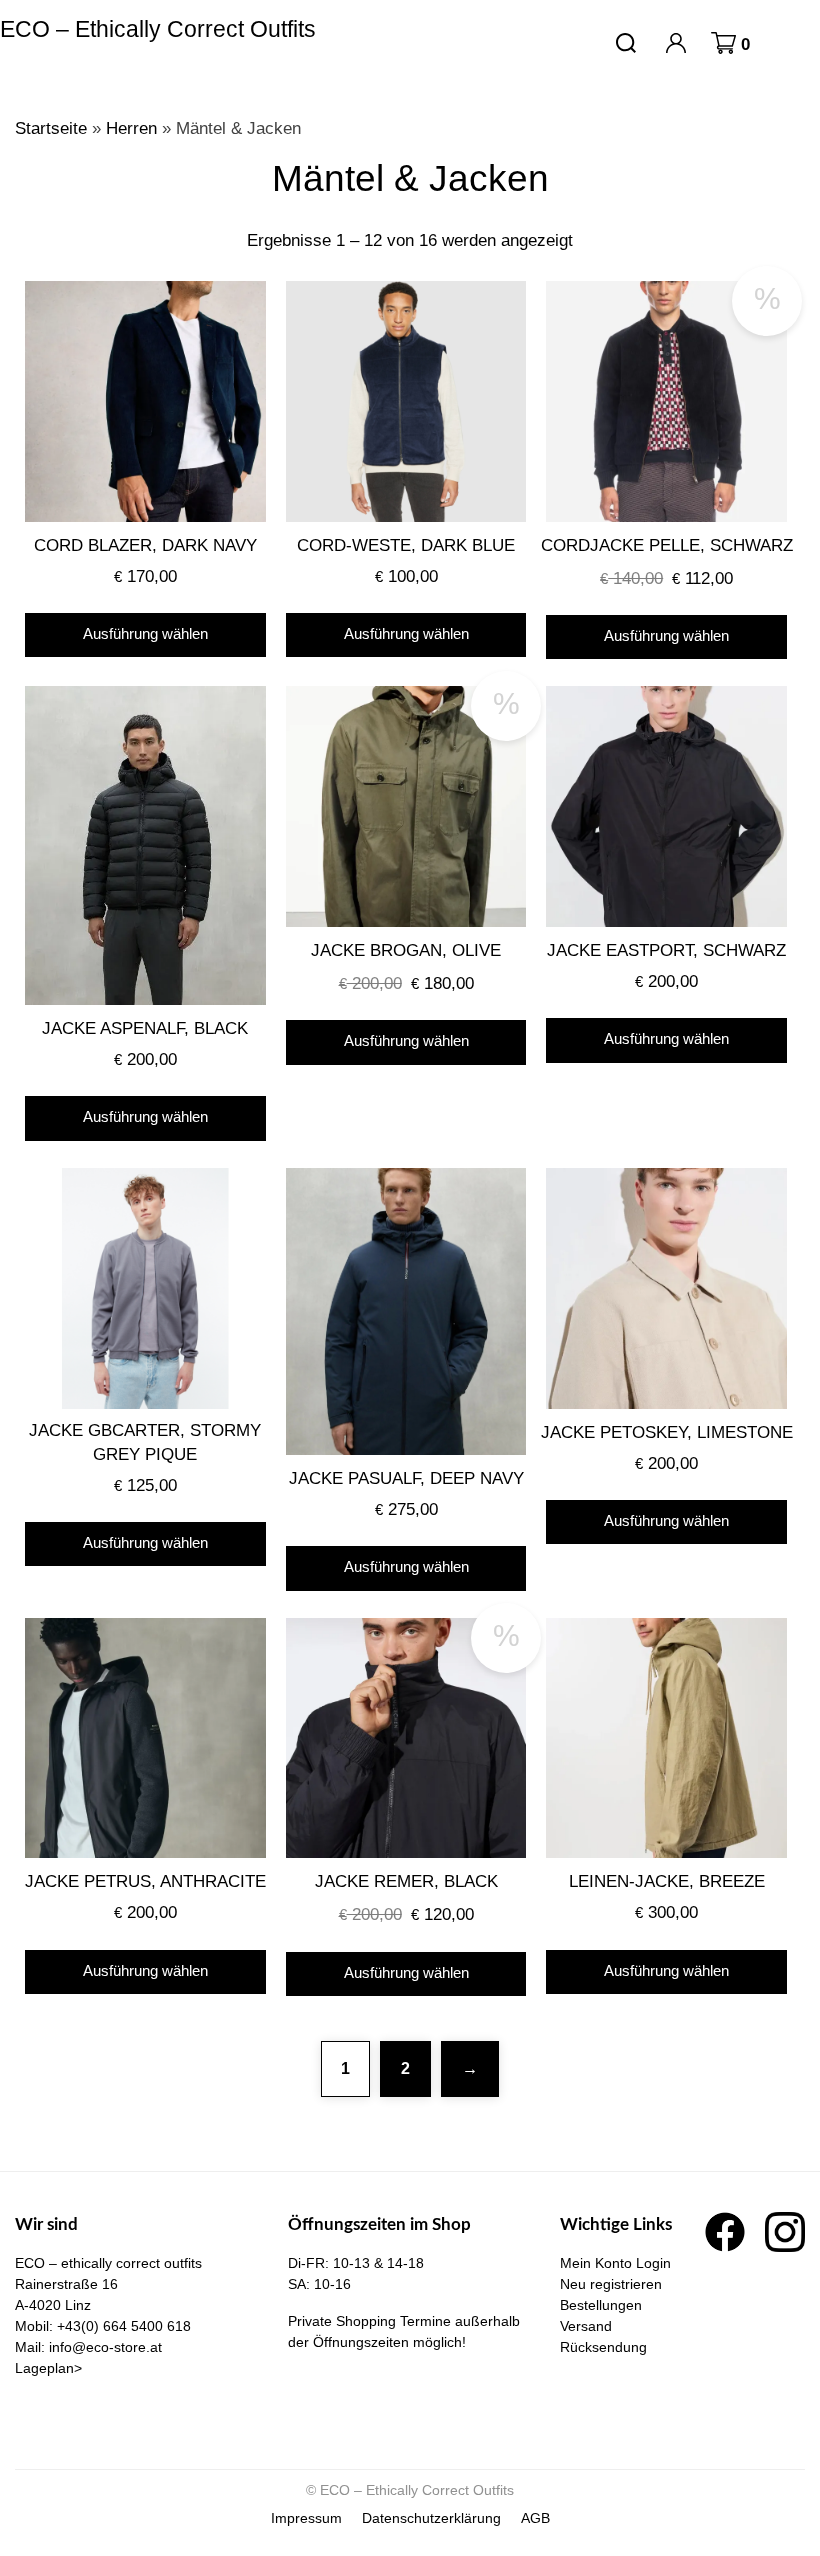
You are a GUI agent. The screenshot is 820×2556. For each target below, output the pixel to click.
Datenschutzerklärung (431, 2518)
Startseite (51, 128)
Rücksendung (603, 2347)
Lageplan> (48, 2368)
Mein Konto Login (615, 2263)
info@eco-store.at (105, 2347)
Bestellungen (601, 2305)
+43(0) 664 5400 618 (124, 2326)
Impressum (306, 2518)
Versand (586, 2326)
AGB (535, 2518)
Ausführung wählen (145, 633)
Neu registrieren (611, 2284)
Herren (131, 128)
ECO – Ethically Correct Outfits (158, 29)
